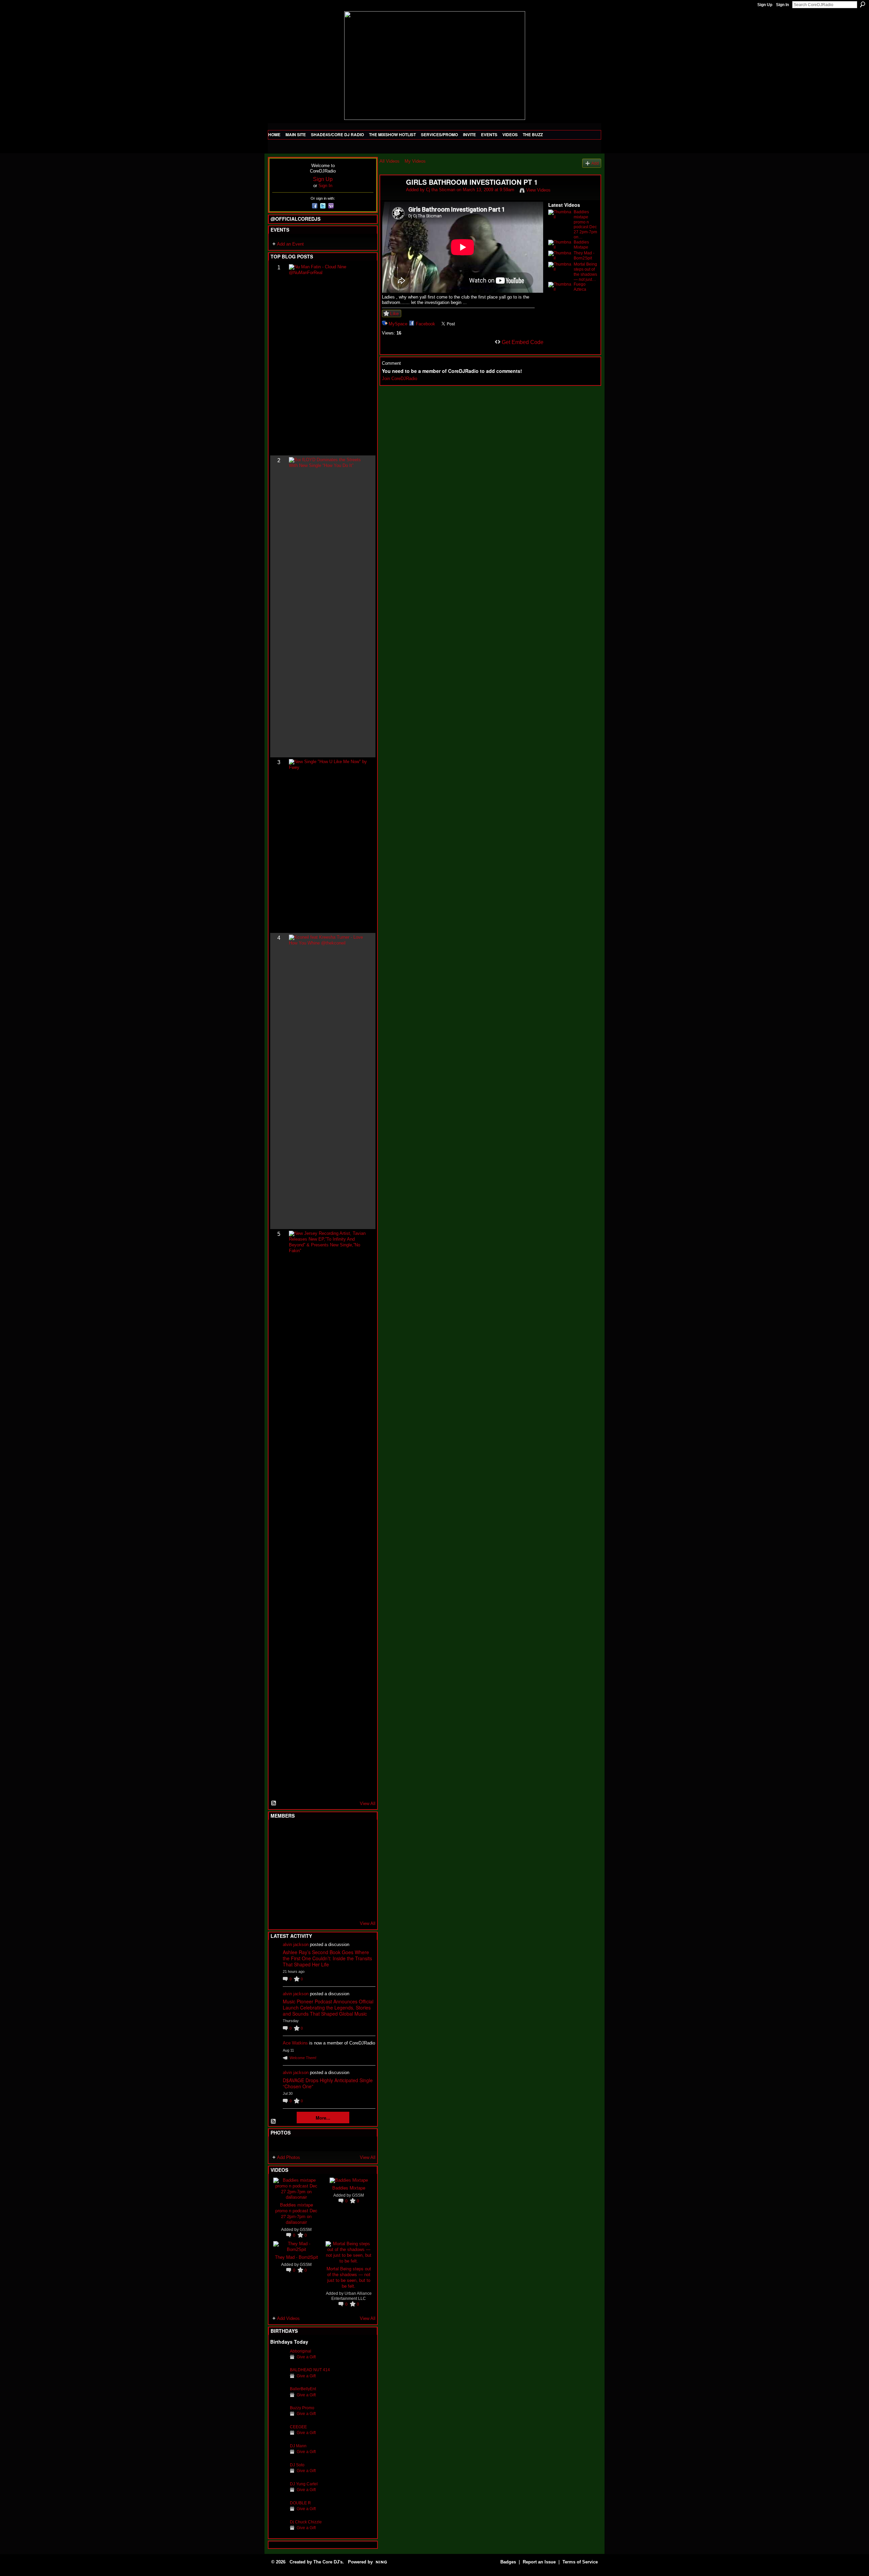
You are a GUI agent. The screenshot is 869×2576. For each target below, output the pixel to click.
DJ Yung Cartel (304, 2484)
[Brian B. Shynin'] (312, 1869)
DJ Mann (298, 2446)
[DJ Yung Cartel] (278, 2494)
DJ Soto (297, 2465)
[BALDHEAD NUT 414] (278, 2380)
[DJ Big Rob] (278, 1906)
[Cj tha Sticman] (393, 197)
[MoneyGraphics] (345, 1888)
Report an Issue (539, 2562)
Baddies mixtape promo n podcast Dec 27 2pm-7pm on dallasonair (296, 2213)
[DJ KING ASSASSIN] (362, 1851)
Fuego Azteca (580, 287)
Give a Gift (306, 2357)
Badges (508, 2562)
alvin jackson (296, 1944)
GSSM (306, 2229)
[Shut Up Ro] (362, 1888)
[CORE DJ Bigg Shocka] (278, 1851)
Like (394, 313)
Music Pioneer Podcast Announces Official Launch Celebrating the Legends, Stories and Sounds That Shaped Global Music (328, 2007)
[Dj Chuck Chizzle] (278, 2532)
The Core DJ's (328, 2562)
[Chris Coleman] (328, 1833)
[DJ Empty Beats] (345, 1851)
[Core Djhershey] (362, 1906)
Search (863, 4)
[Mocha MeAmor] (362, 1869)
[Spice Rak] (278, 1869)
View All (368, 1804)
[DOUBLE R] (278, 2513)
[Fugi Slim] (312, 1833)
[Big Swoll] (345, 1833)
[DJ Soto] (278, 2475)
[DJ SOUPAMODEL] (312, 1906)
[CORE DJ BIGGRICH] (328, 1851)
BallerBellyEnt (303, 2389)
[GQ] (295, 1869)
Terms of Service (580, 2562)
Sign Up (765, 5)
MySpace (398, 324)
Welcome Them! (303, 2058)
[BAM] (328, 1906)
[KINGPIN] (295, 1888)
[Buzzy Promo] (278, 2418)
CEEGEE (298, 2427)
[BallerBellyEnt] (278, 2399)
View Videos (538, 190)
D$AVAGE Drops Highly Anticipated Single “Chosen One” (328, 2083)
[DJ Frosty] (295, 1833)
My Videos (415, 161)
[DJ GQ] (345, 1906)
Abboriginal (301, 2351)
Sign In (782, 5)
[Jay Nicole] (312, 1888)
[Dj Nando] (345, 1869)
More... (323, 2118)
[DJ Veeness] (362, 1833)
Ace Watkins (295, 2043)
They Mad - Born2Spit (297, 2257)
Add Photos (289, 2157)
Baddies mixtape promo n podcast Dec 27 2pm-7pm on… (585, 224)
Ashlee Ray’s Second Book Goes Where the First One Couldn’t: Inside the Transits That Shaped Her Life (327, 1958)
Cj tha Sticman (441, 190)
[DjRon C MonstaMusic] (328, 1888)
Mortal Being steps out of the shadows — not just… (585, 272)
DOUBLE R (300, 2503)
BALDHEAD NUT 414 (310, 2370)
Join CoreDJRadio (400, 379)
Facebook (426, 324)
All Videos (390, 161)
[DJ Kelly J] (278, 1833)
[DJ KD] (312, 1851)
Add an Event (290, 244)
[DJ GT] (328, 1869)
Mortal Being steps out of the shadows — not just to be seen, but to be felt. (349, 2277)
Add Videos (288, 2318)
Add (595, 163)
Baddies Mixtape (349, 2188)
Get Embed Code (523, 342)
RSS (274, 1803)
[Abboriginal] (278, 2362)
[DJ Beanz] (295, 1851)
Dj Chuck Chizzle (306, 2522)
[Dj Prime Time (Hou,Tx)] (295, 1906)
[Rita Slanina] (278, 1888)
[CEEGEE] (278, 2437)
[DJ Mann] (278, 2456)
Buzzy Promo (302, 2408)
